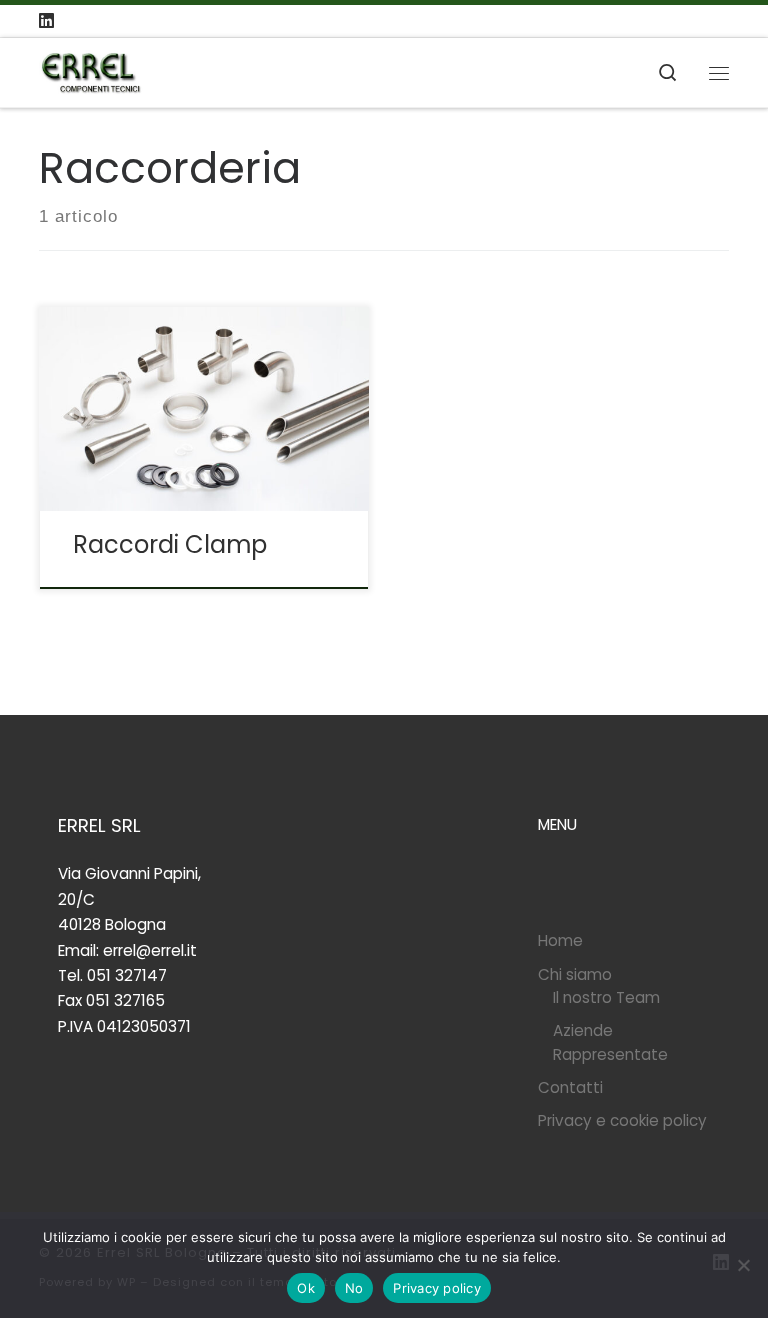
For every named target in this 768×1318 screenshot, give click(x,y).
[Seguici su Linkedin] (46, 21)
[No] (743, 1265)
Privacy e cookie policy (622, 1120)
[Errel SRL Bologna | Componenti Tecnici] (91, 71)
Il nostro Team (606, 997)
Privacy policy (437, 1288)
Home (560, 940)
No (354, 1288)
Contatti (570, 1087)
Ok (306, 1288)
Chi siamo (575, 974)
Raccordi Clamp (170, 544)
